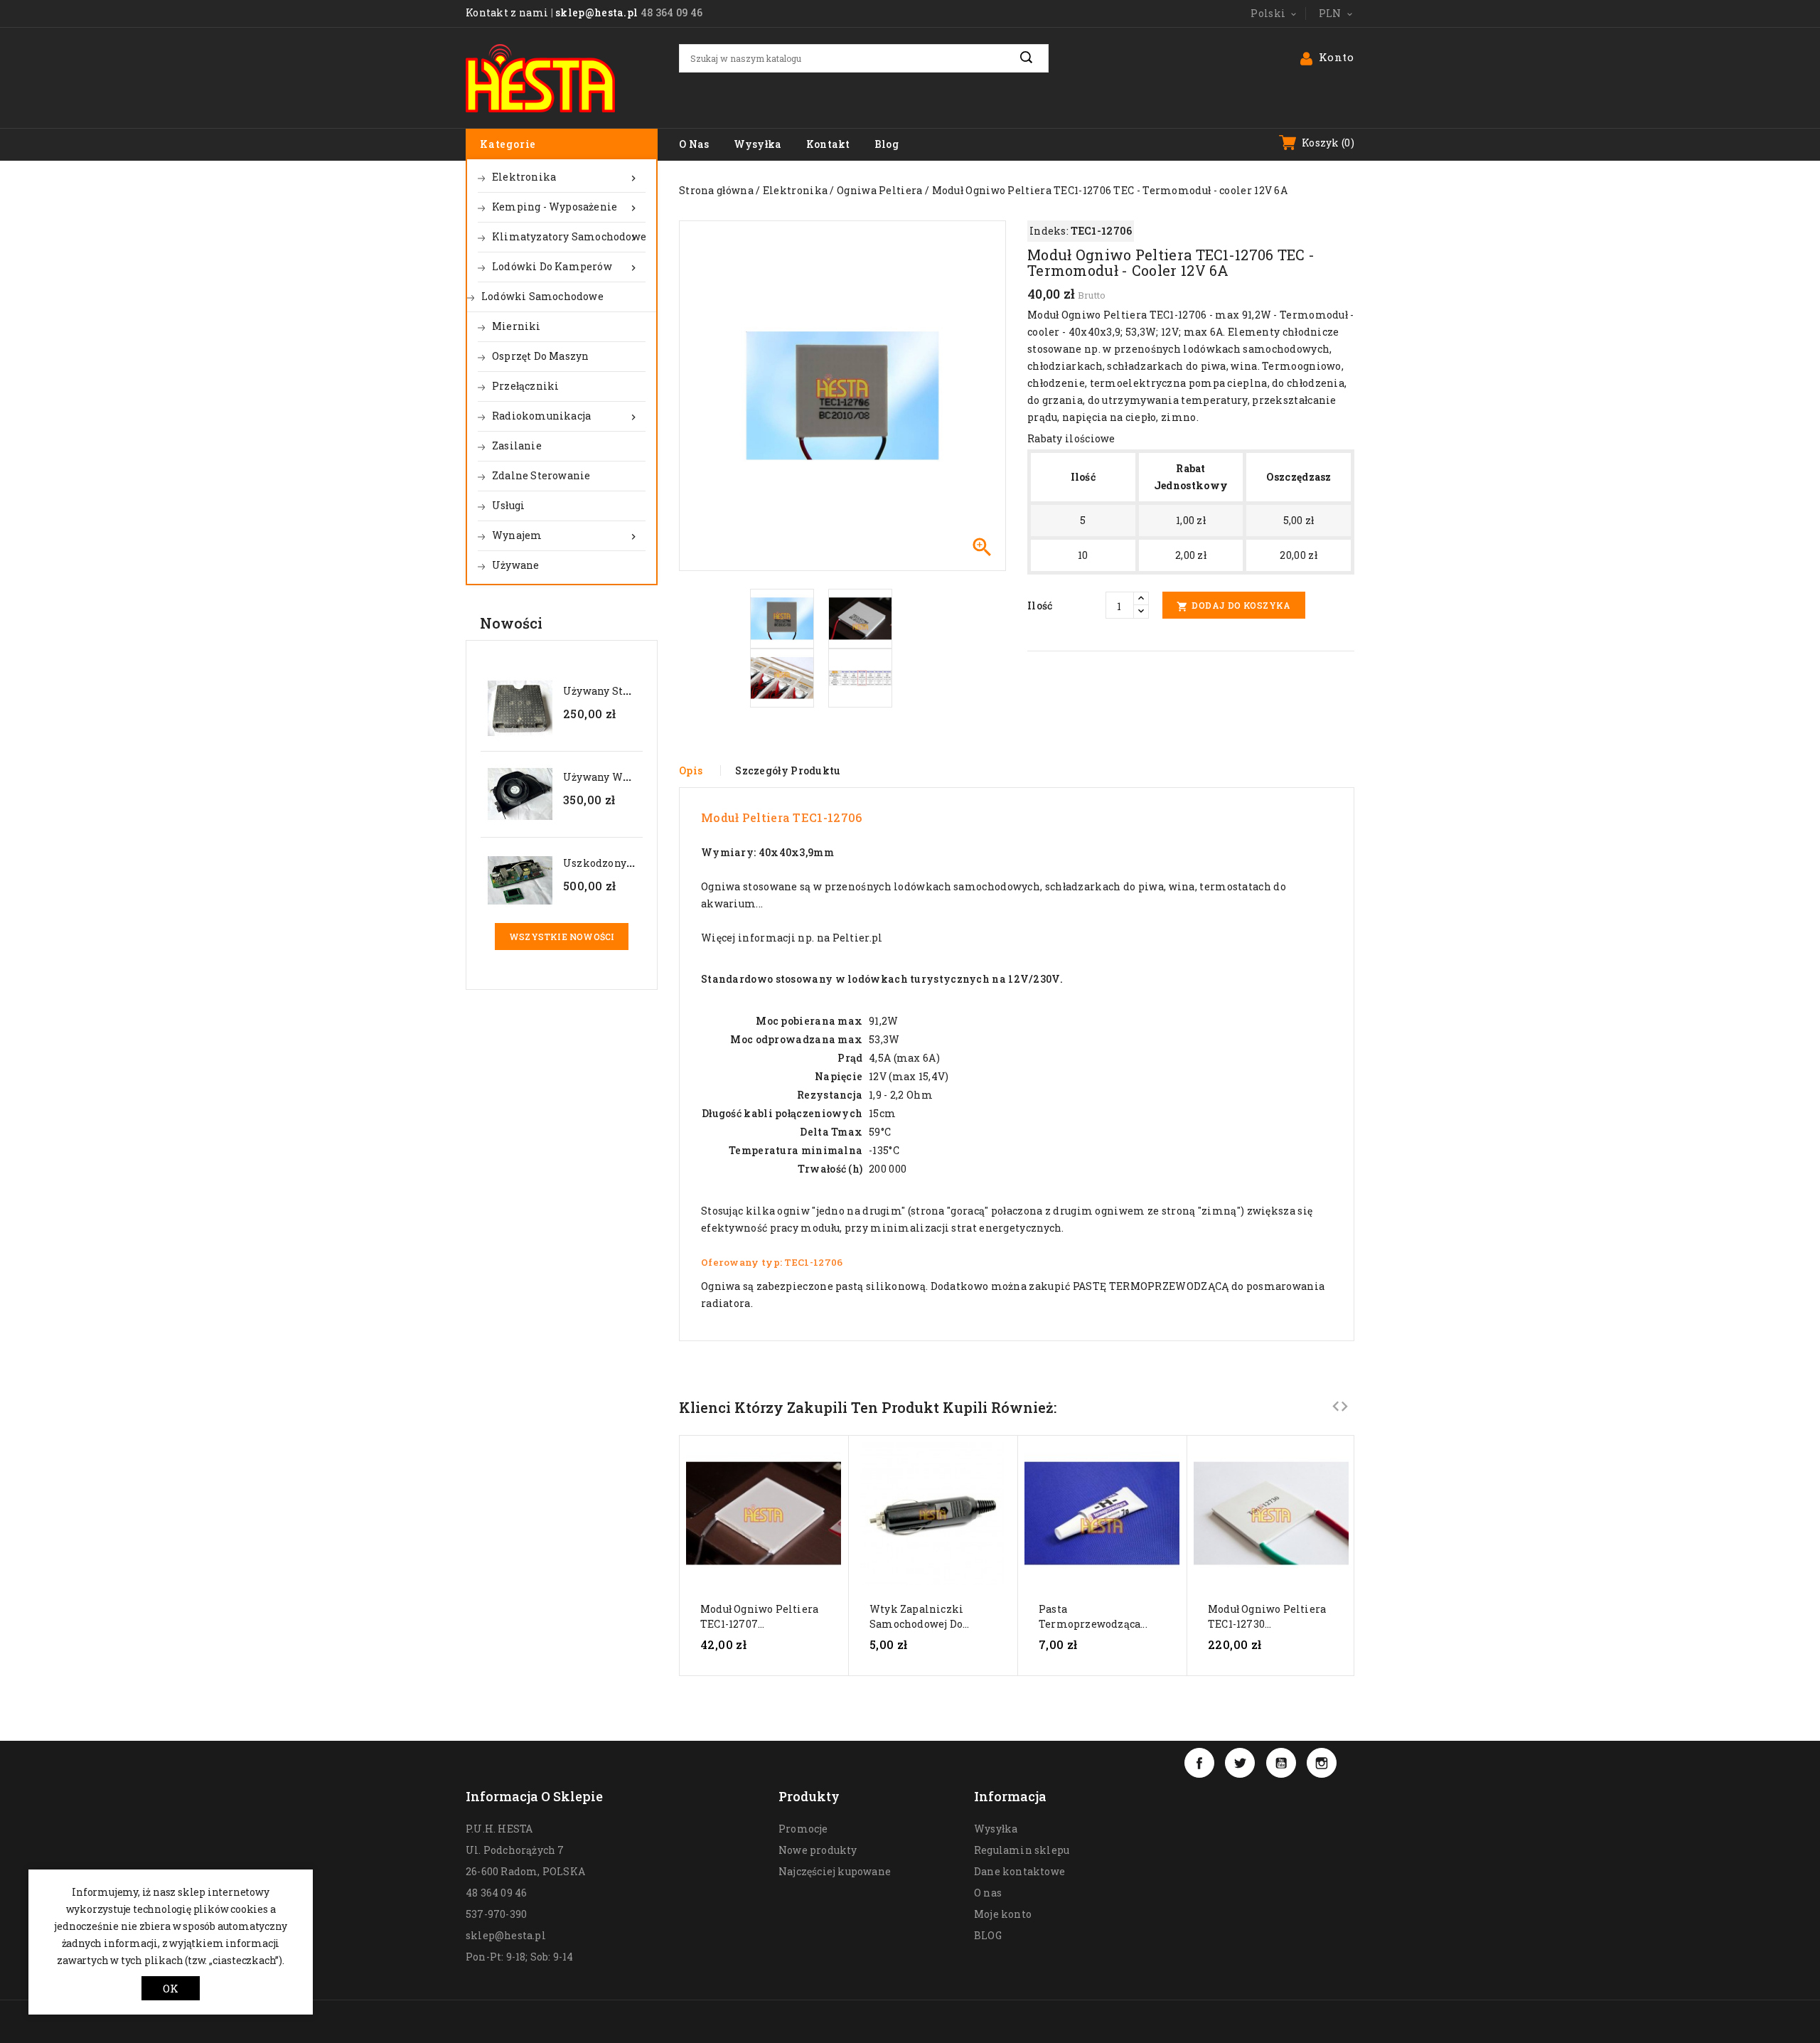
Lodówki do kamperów (566, 267)
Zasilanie (517, 446)
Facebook (1199, 1763)
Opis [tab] (691, 770)
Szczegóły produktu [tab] (788, 770)
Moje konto (1003, 1914)
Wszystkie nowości (562, 937)
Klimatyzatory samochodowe (569, 237)
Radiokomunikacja (566, 416)
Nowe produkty (818, 1850)
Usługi (508, 505)
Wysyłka (758, 144)
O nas (694, 144)
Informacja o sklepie (534, 1796)
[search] (1034, 58)
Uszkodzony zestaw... (617, 863)
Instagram (1322, 1763)
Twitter (1240, 1763)
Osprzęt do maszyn (540, 356)
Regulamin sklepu (1022, 1850)
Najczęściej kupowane (835, 1871)
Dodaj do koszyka (1234, 606)
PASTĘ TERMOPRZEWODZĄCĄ (1151, 1286)
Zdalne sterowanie (541, 475)
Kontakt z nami (507, 12)
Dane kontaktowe (1019, 1871)
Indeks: (1049, 231)
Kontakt (828, 144)
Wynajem (566, 535)
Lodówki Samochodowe (542, 296)
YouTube (1281, 1763)
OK (171, 1988)
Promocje (803, 1829)
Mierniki (516, 326)
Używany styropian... (617, 691)
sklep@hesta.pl (596, 12)
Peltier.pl (858, 938)
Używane (515, 565)
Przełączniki (525, 386)
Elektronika (566, 177)
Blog (887, 144)
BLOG (988, 1935)
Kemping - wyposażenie (566, 207)
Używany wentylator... (620, 777)
